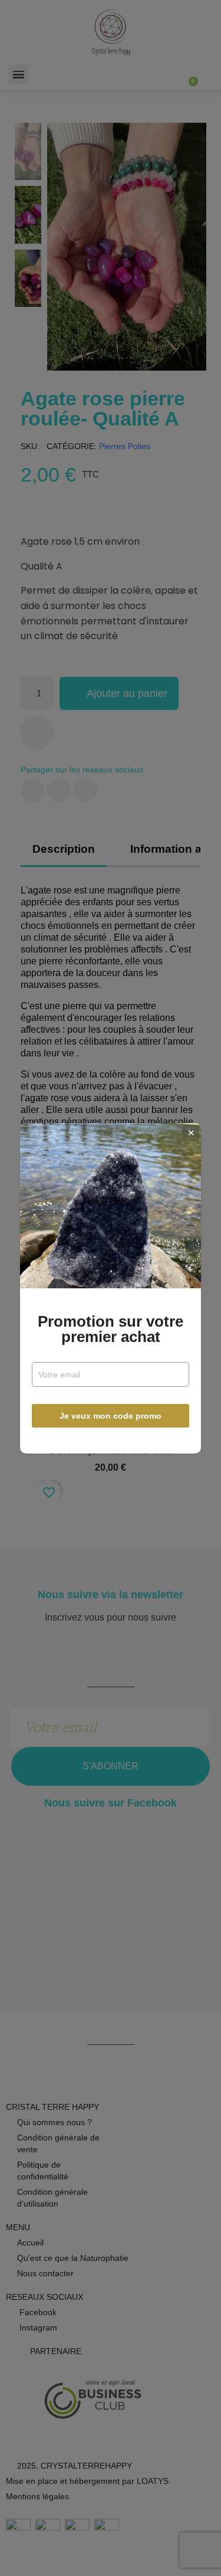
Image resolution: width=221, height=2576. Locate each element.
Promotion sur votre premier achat (111, 1329)
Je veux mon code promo (111, 1416)
